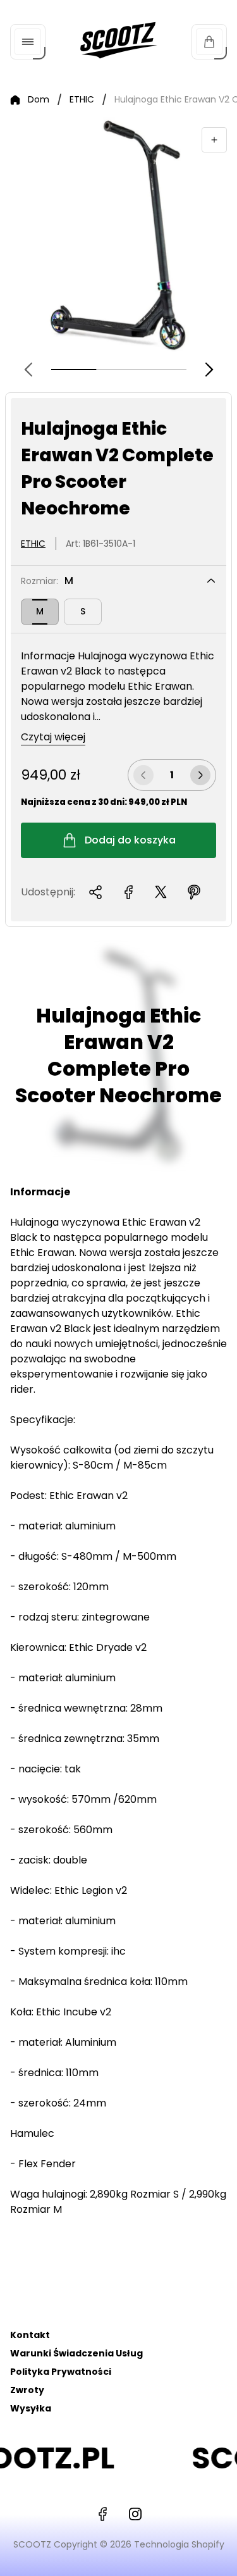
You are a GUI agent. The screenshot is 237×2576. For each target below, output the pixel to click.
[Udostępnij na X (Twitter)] (161, 892)
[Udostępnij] (95, 892)
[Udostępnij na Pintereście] (194, 892)
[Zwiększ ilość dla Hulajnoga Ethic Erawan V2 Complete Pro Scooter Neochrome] (200, 775)
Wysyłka (31, 2408)
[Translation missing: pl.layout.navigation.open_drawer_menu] (28, 42)
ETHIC (82, 100)
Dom (39, 100)
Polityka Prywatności (61, 2372)
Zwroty (27, 2390)
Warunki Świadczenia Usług (76, 2353)
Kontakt (30, 2335)
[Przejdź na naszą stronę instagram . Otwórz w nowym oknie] (135, 2514)
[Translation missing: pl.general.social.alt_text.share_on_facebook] (128, 892)
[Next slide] (209, 370)
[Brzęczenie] (214, 140)
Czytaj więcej (53, 737)
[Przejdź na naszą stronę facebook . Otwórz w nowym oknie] (102, 2514)
